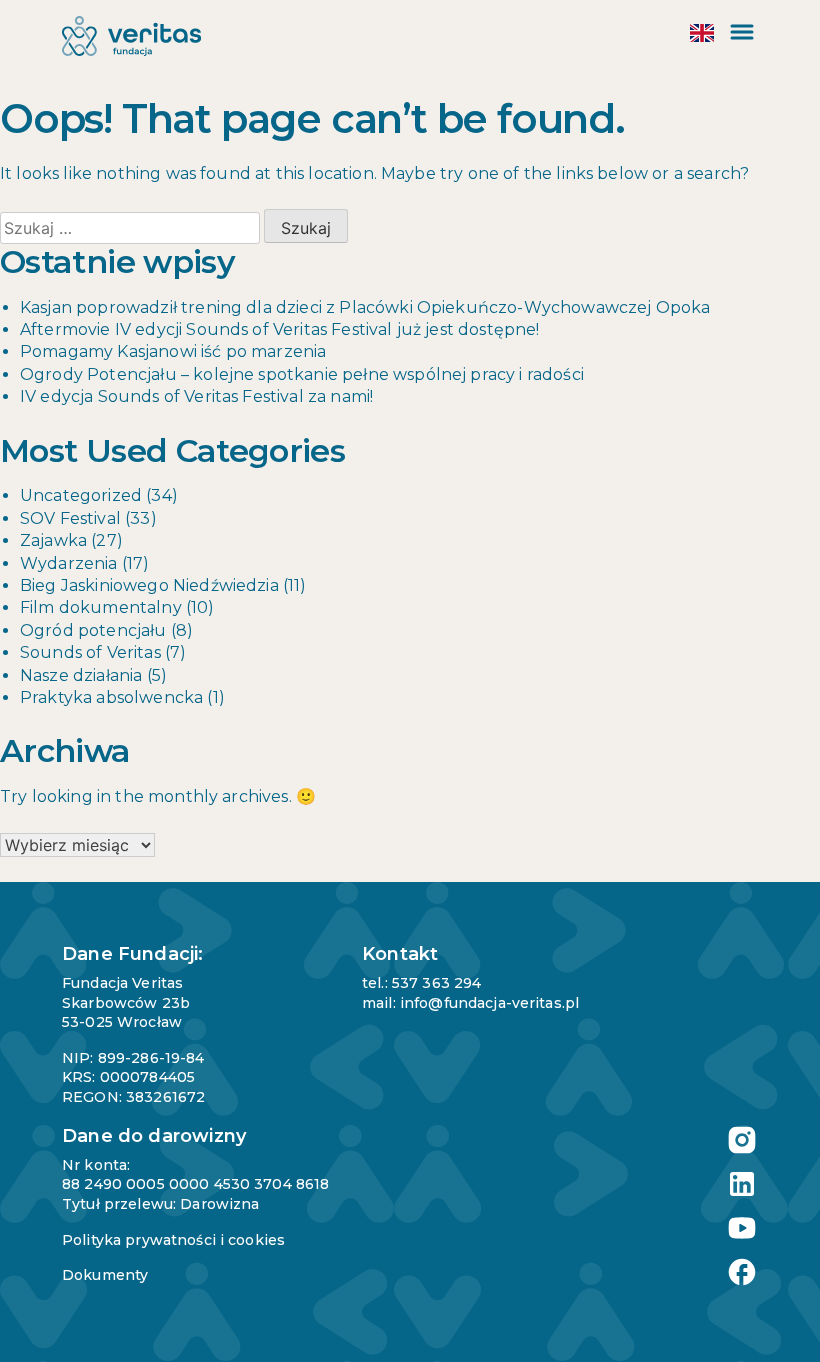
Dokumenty (105, 1275)
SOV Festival (70, 518)
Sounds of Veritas (90, 652)
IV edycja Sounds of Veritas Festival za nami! (196, 396)
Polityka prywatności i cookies (173, 1240)
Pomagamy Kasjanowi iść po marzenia (173, 351)
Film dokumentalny (101, 607)
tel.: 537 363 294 (421, 983)
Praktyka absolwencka (111, 697)
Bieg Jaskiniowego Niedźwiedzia (149, 585)
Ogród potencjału (93, 630)
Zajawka (53, 540)
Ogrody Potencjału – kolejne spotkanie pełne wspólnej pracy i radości (302, 374)
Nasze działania (81, 675)
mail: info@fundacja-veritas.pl (470, 1003)
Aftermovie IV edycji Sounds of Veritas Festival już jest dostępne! (280, 329)
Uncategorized (81, 495)
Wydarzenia (69, 563)
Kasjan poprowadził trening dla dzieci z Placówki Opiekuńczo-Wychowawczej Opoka (365, 307)
